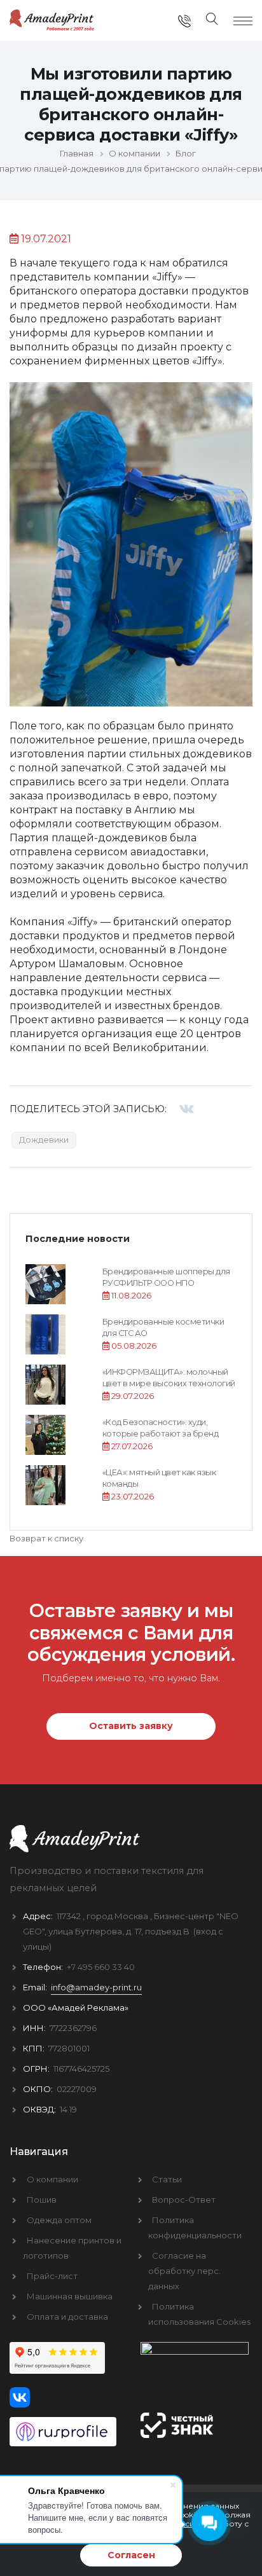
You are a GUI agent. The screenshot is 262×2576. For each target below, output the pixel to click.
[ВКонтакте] (187, 1109)
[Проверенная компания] (65, 2427)
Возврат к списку (46, 1538)
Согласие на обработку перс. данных (184, 2271)
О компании (52, 2179)
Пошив (42, 2200)
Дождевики (44, 1140)
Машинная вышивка (70, 2296)
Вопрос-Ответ (184, 2200)
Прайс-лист (52, 2276)
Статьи (167, 2179)
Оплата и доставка (67, 2317)
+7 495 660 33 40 (101, 1967)
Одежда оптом (59, 2220)
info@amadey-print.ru (96, 1987)
